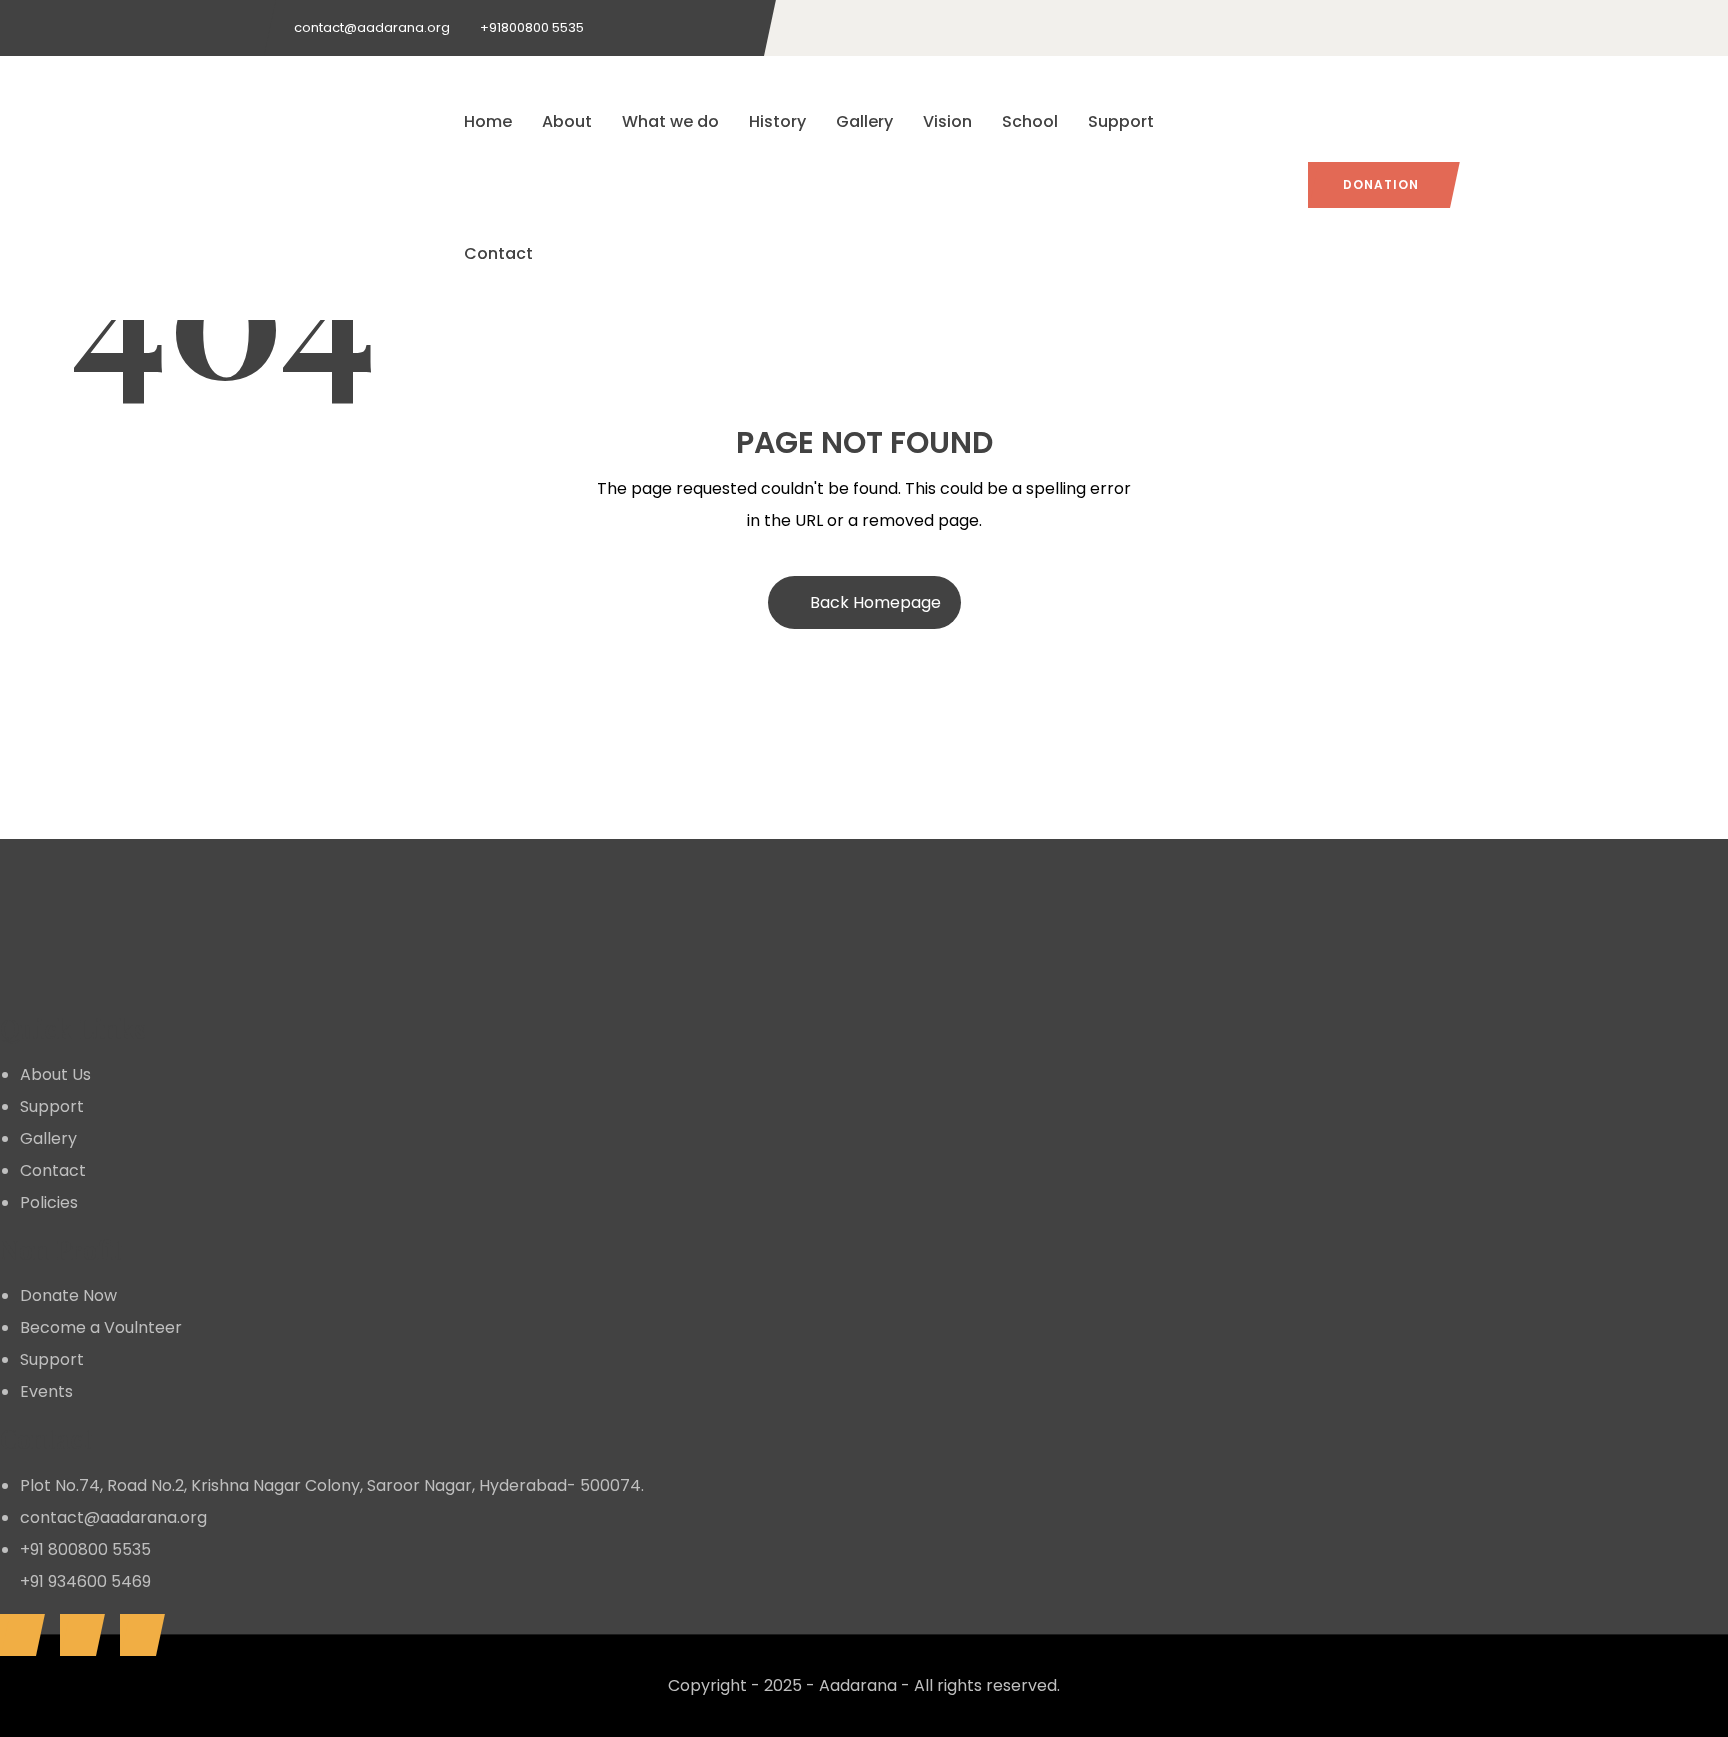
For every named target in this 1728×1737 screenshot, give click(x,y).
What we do (670, 121)
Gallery (864, 121)
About (567, 121)
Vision (947, 121)
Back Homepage (875, 602)
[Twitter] (77, 1635)
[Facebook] (17, 1635)
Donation (1381, 184)
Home (488, 121)
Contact (498, 253)
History (777, 121)
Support (1121, 121)
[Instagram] (137, 1635)
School (1030, 121)
